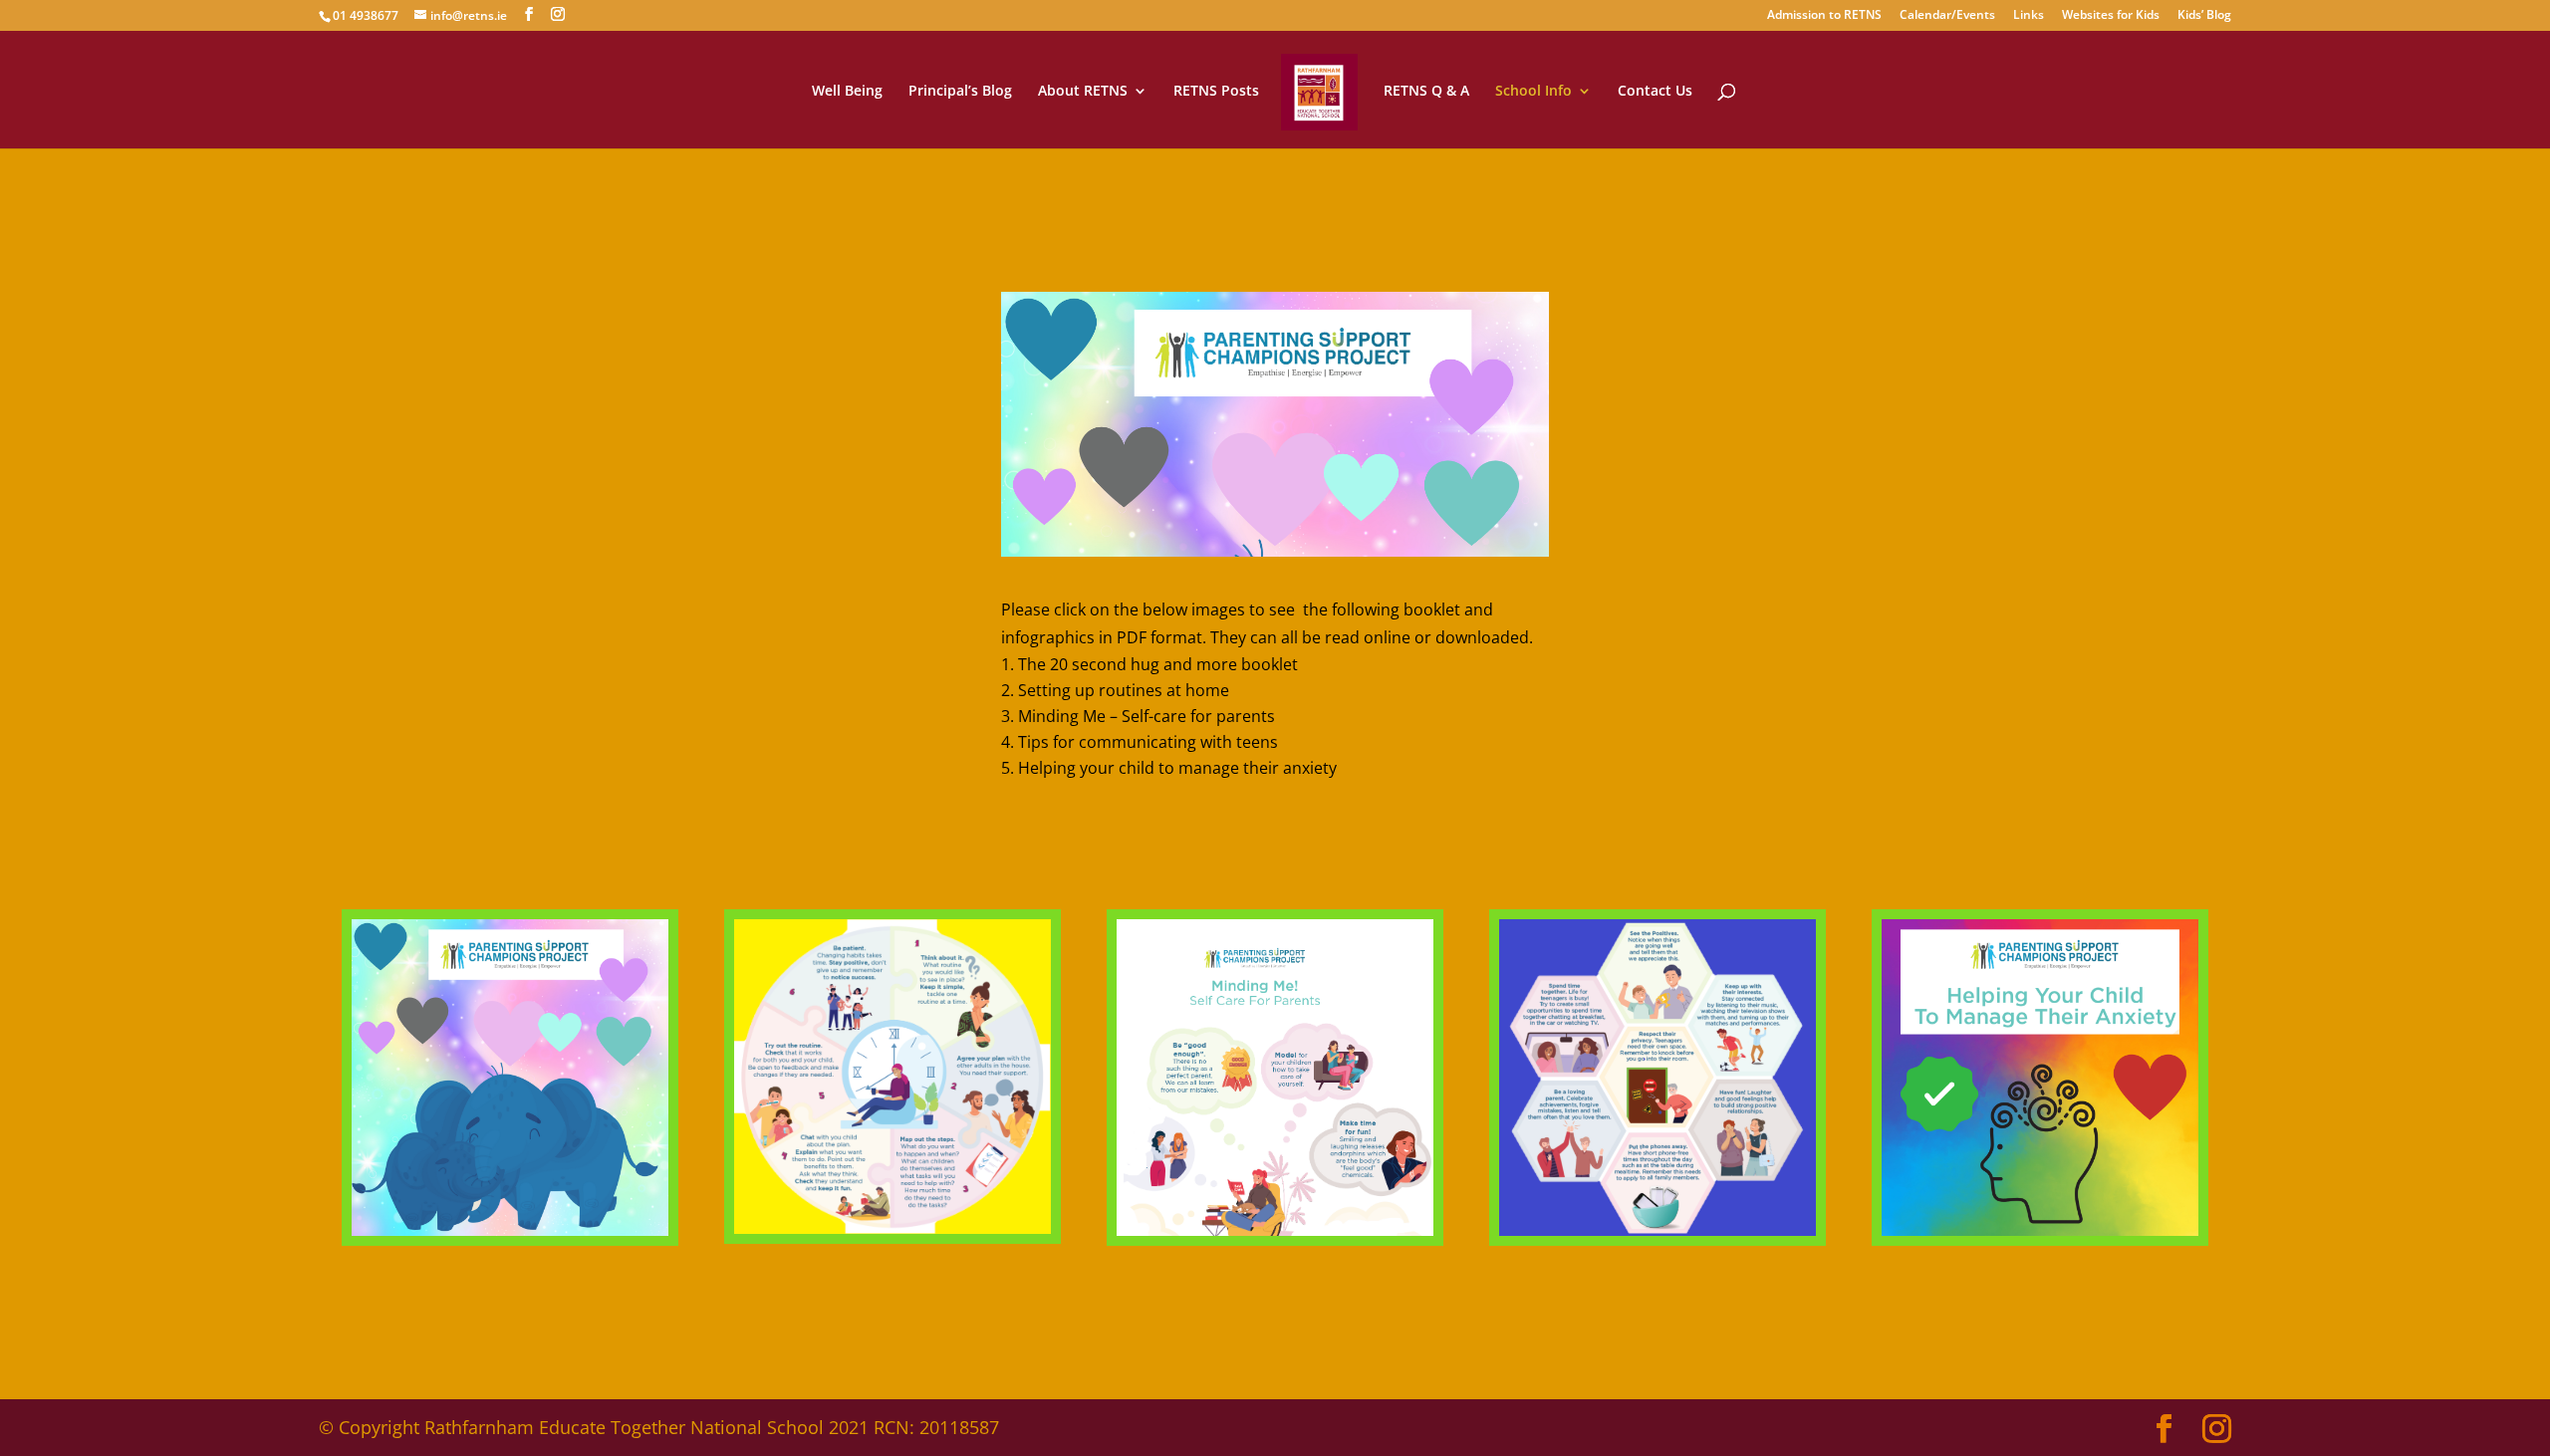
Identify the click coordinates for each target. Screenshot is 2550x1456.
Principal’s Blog (960, 92)
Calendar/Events (1947, 16)
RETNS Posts (1216, 92)
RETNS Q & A (1426, 92)
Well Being (847, 92)
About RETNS (1083, 92)
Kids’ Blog (2204, 16)
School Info (1533, 92)
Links (2029, 16)
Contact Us (1655, 92)
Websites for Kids (2111, 16)
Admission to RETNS (1824, 16)
